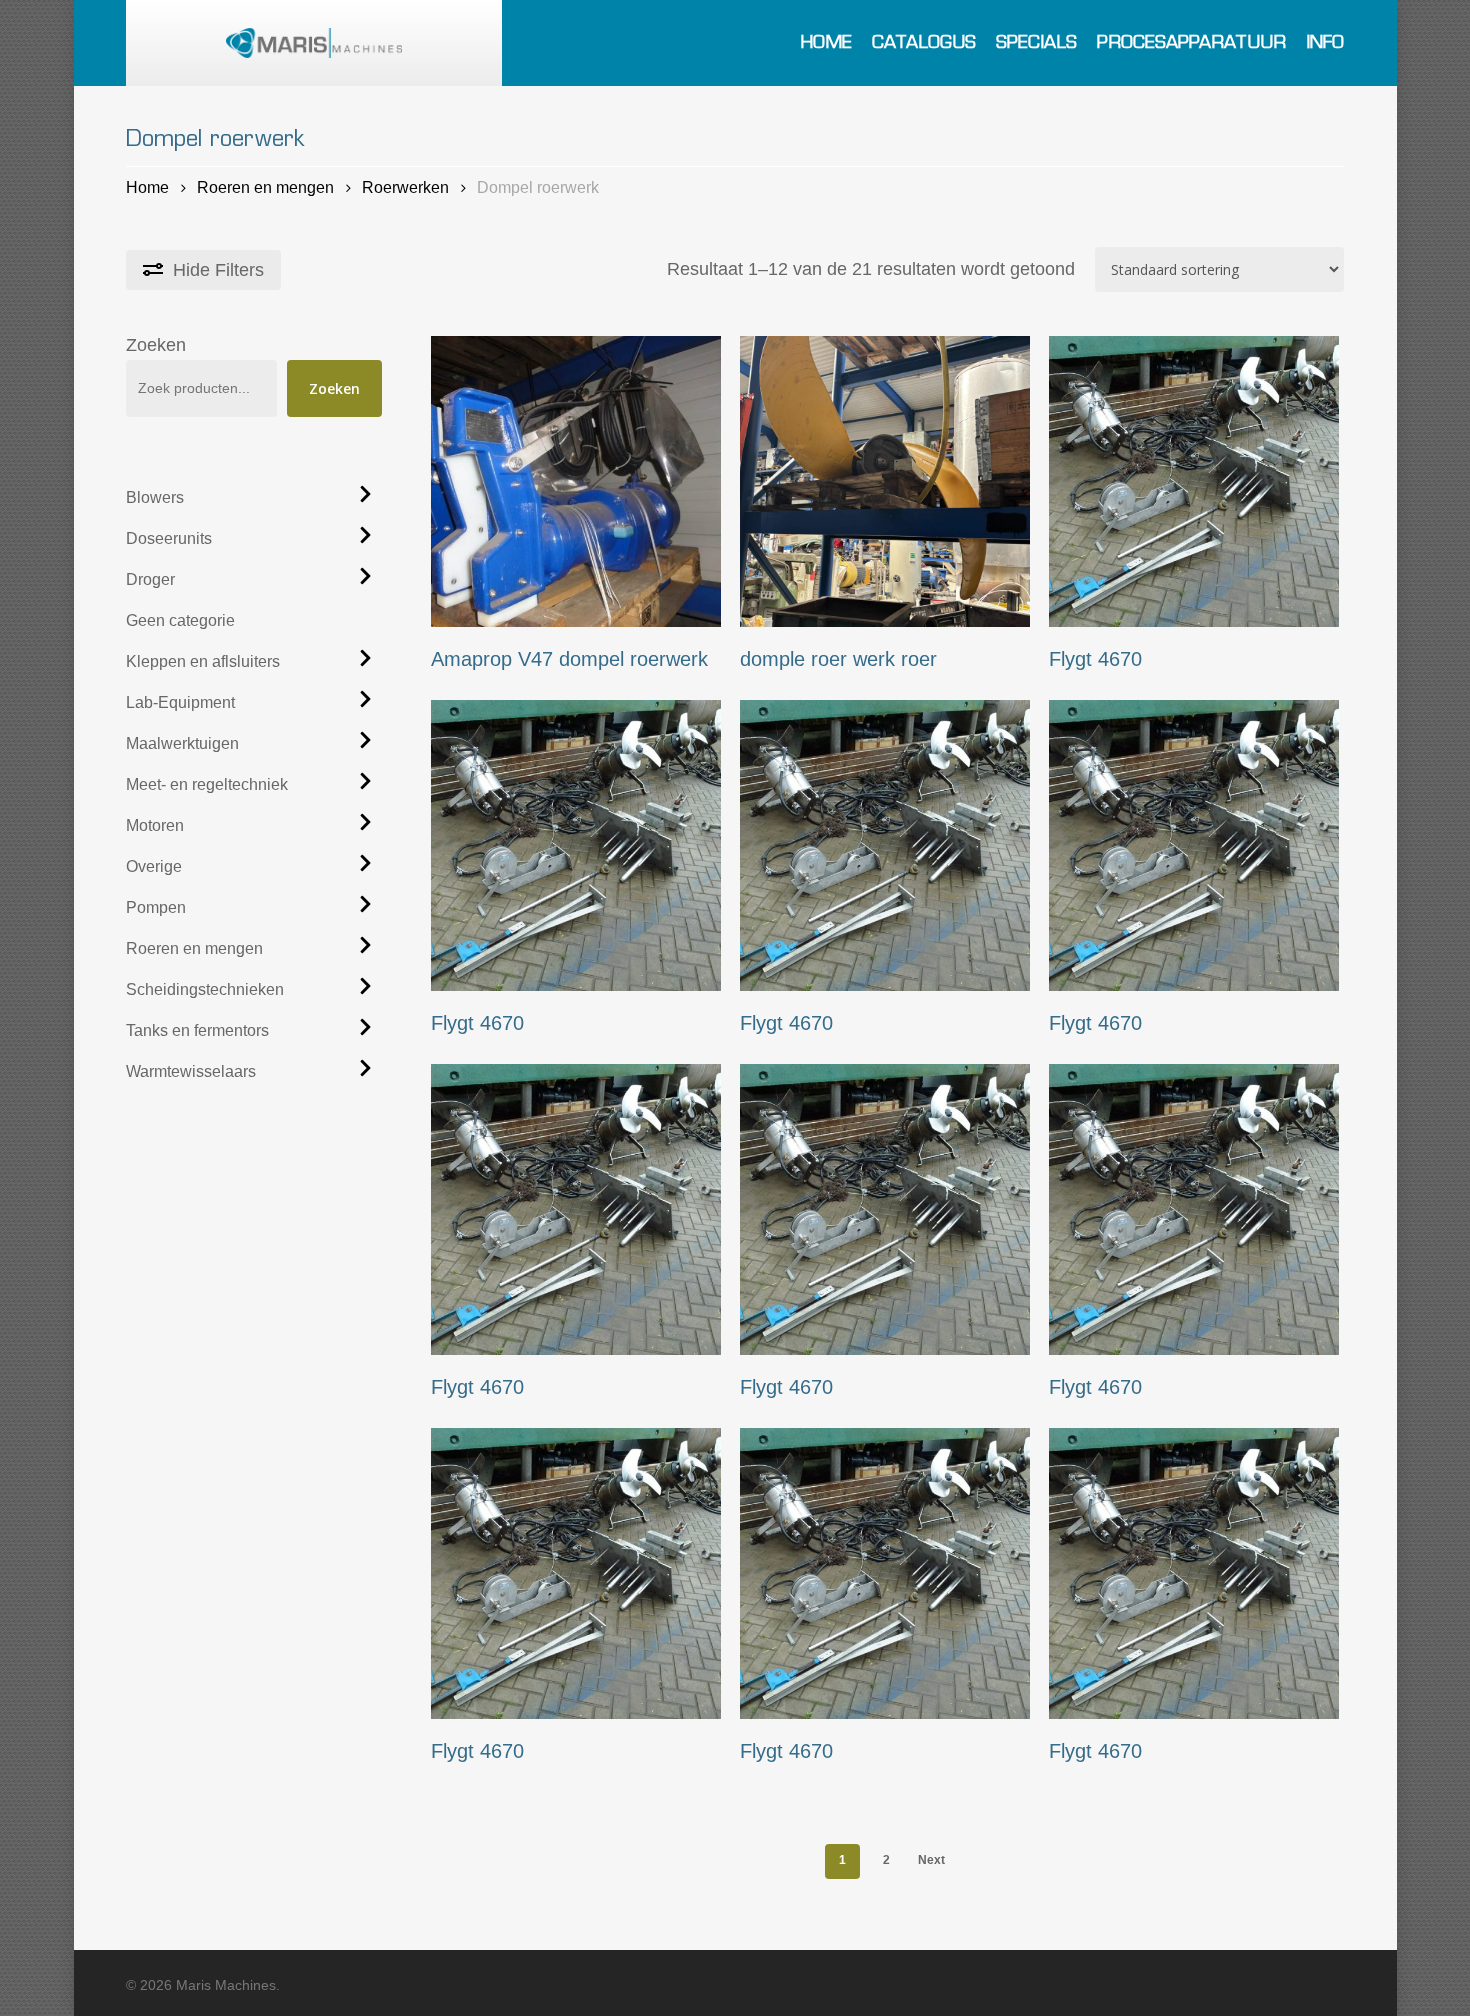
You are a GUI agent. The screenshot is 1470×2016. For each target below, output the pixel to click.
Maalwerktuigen (182, 743)
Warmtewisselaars (191, 1071)
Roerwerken (405, 187)
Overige (154, 866)
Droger (150, 579)
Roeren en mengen (265, 187)
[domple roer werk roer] (885, 481)
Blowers (155, 497)
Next (931, 1860)
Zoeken (156, 345)
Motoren (155, 825)
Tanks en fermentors (197, 1030)
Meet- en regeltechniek (207, 784)
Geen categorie (180, 620)
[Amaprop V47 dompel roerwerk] (576, 481)
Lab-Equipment (180, 702)
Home (147, 187)
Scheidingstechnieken (205, 989)
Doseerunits (169, 538)
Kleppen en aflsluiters (203, 661)
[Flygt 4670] (1194, 481)
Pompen (156, 907)
